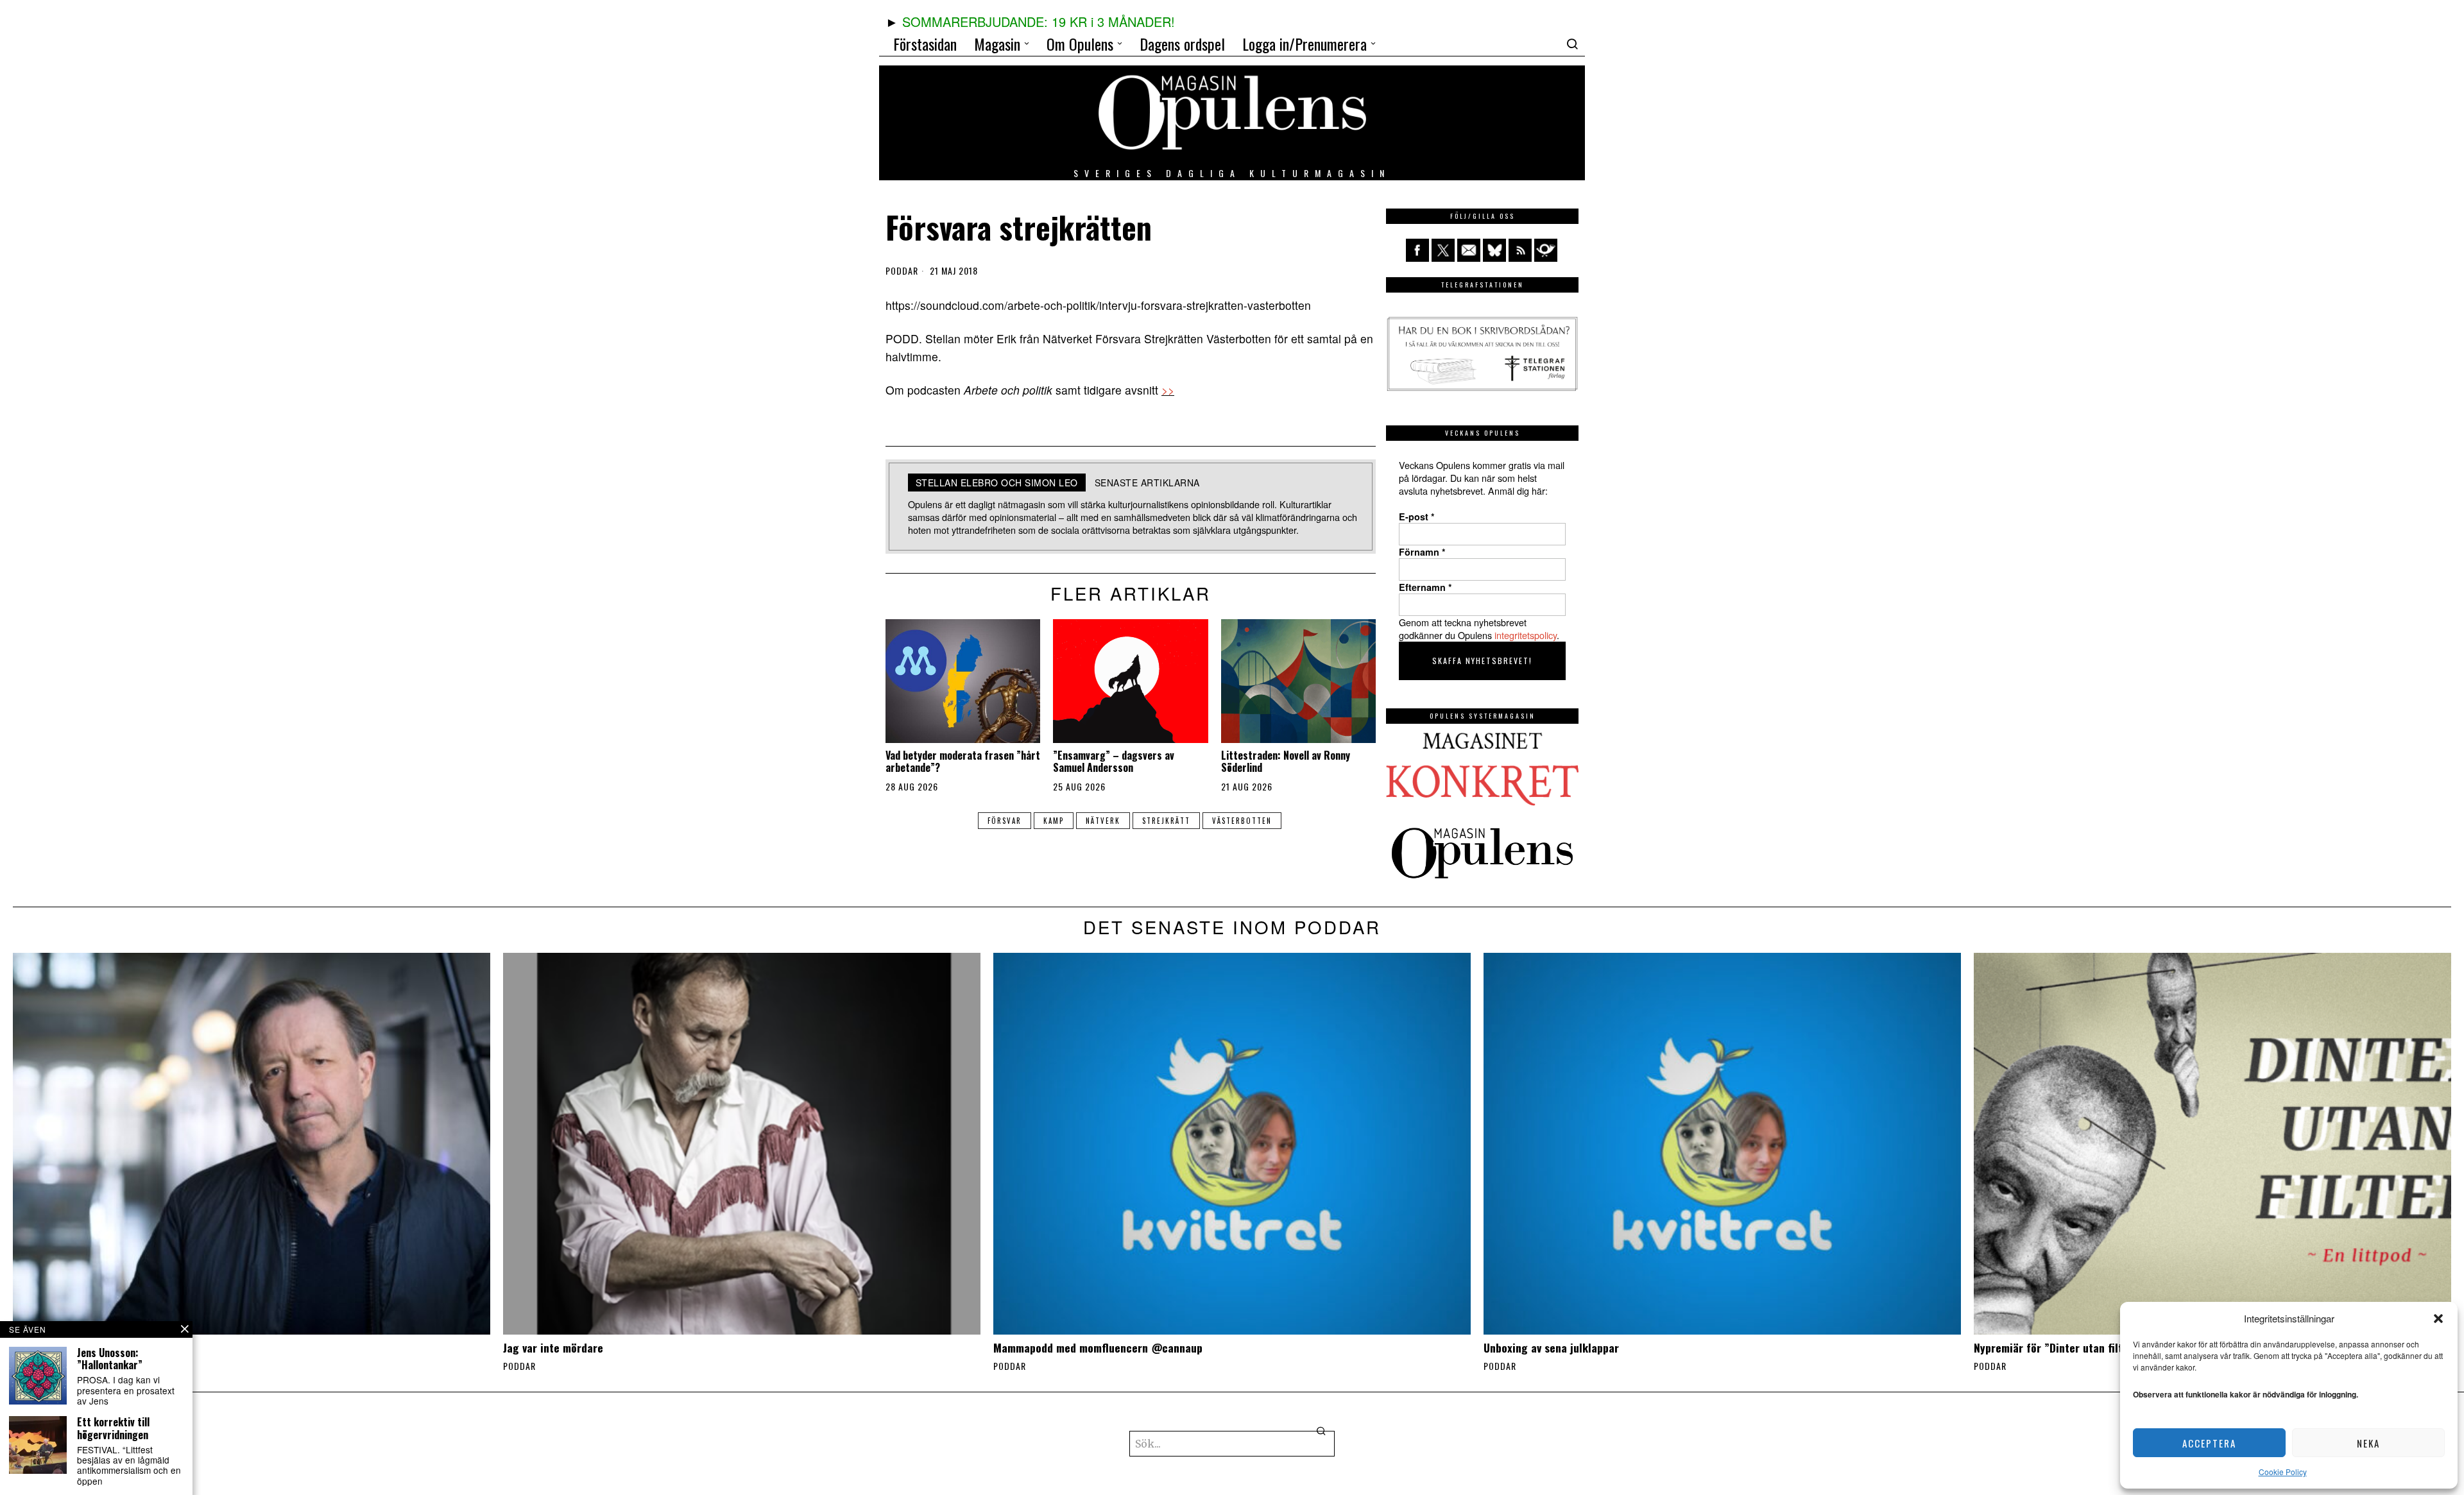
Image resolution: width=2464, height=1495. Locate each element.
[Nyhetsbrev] (1546, 250)
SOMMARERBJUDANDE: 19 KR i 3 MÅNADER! (1039, 21)
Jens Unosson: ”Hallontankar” (110, 1359)
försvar (1005, 821)
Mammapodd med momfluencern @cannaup (1098, 1348)
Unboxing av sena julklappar (1551, 1348)
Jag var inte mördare (553, 1348)
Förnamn (1422, 552)
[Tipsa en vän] (1469, 250)
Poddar (902, 271)
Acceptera (2209, 1443)
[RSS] (1520, 250)
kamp (1054, 821)
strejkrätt (1166, 821)
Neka (2368, 1443)
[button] (2438, 1319)
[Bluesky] (1494, 250)
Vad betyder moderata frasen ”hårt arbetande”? (963, 762)
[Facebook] (1417, 250)
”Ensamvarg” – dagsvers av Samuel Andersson (1114, 762)
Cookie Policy (2283, 1472)
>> (1168, 390)
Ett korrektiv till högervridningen (113, 1428)
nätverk (1103, 821)
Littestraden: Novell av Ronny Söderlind (1286, 762)
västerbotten (1242, 821)
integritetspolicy (1526, 635)
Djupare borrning (54, 1348)
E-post (1417, 517)
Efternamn (1425, 587)
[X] (1443, 250)
